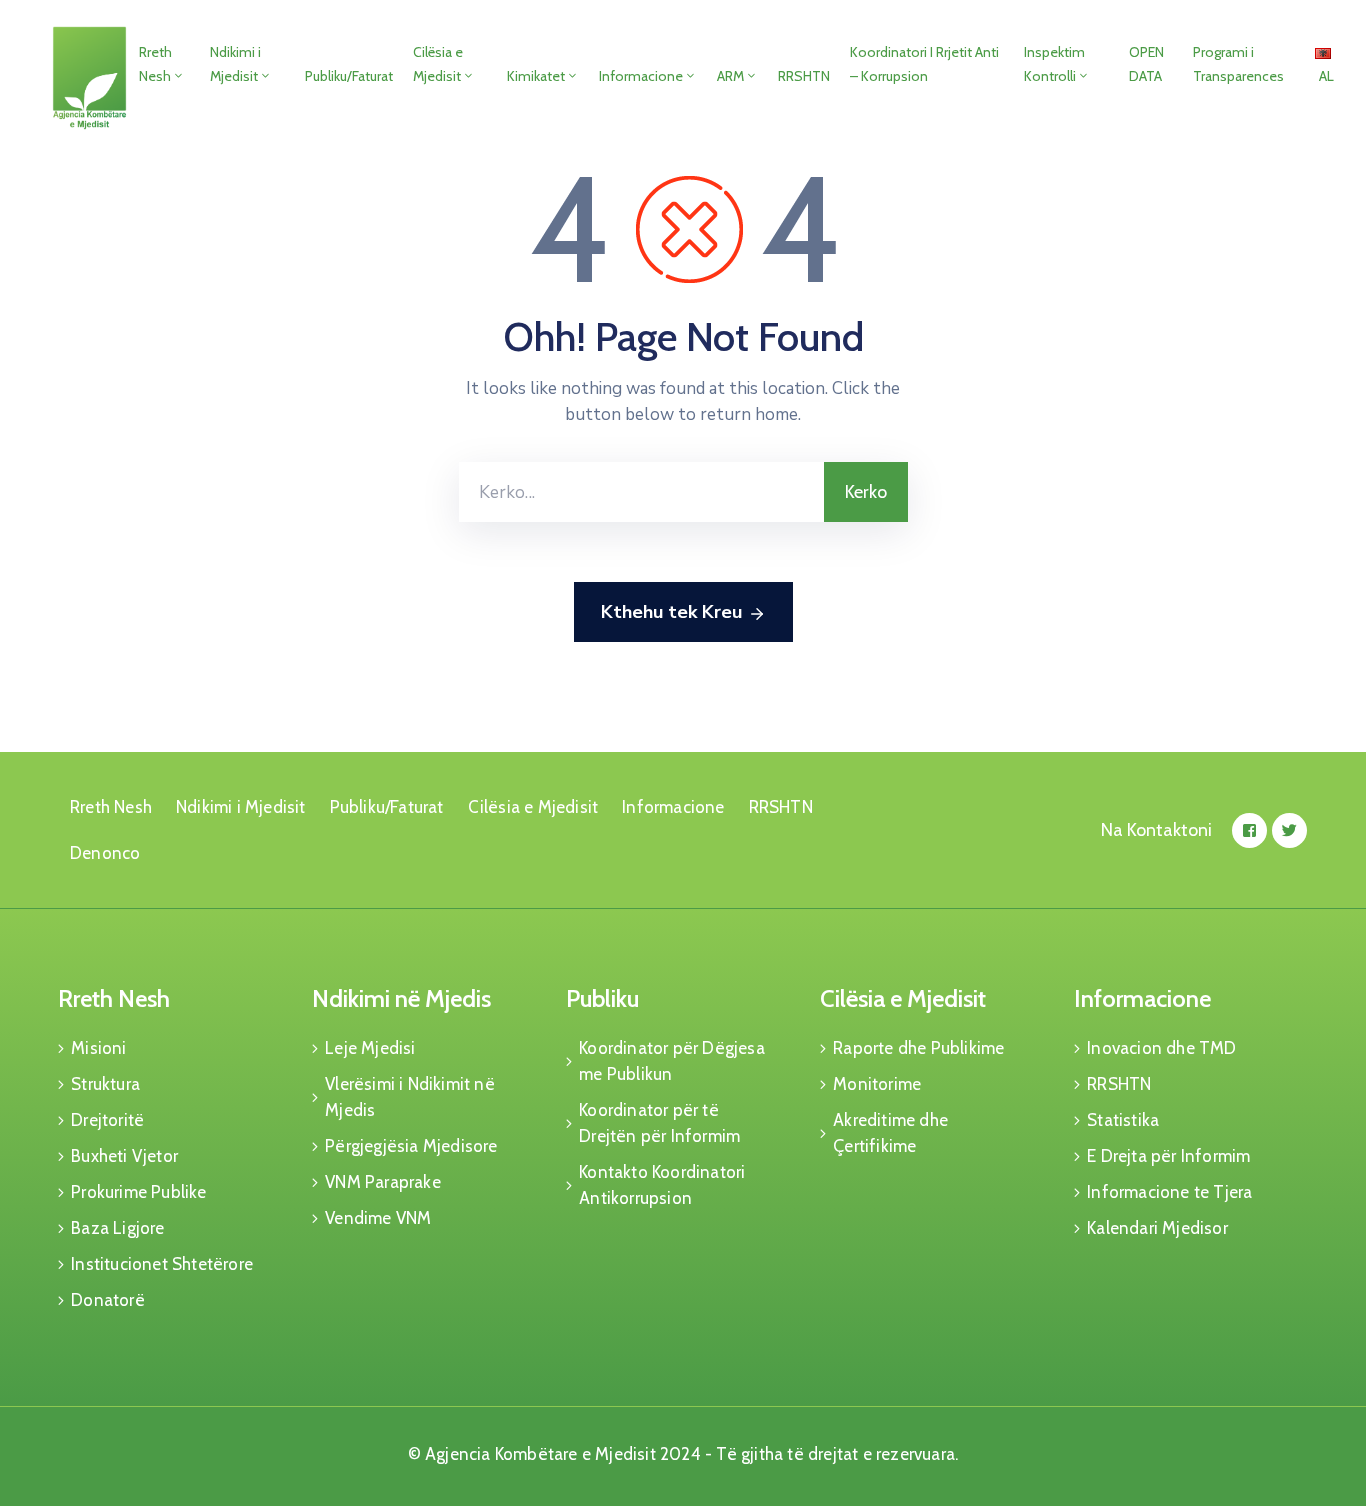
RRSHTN (804, 76)
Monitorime (877, 1084)
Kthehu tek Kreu (671, 612)
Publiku (602, 998)
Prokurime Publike (138, 1192)
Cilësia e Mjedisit (438, 64)
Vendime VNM (378, 1218)
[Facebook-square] (1249, 830)
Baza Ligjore (117, 1228)
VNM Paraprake (383, 1182)
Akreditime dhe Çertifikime (890, 1133)
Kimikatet (536, 76)
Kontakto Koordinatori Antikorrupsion (662, 1185)
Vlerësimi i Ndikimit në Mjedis (410, 1097)
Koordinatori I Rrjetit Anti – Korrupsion (924, 64)
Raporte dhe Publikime (918, 1048)
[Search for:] (641, 492)
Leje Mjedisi (370, 1048)
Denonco (105, 853)
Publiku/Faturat (349, 76)
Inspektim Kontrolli (1054, 64)
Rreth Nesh (155, 64)
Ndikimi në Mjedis (401, 998)
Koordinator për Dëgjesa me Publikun (672, 1061)
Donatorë (108, 1300)
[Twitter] (1289, 830)
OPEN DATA (1146, 64)
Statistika (1123, 1120)
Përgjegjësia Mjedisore (411, 1146)
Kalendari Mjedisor (1157, 1228)
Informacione (641, 76)
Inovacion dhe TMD (1161, 1048)
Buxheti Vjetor (124, 1156)
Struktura (105, 1084)
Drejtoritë (107, 1120)
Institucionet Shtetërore (162, 1264)
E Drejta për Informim (1168, 1156)
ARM (730, 76)
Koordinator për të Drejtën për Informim (659, 1123)
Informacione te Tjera (1169, 1192)
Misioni (98, 1048)
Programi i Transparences (1238, 64)
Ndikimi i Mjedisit (235, 64)
